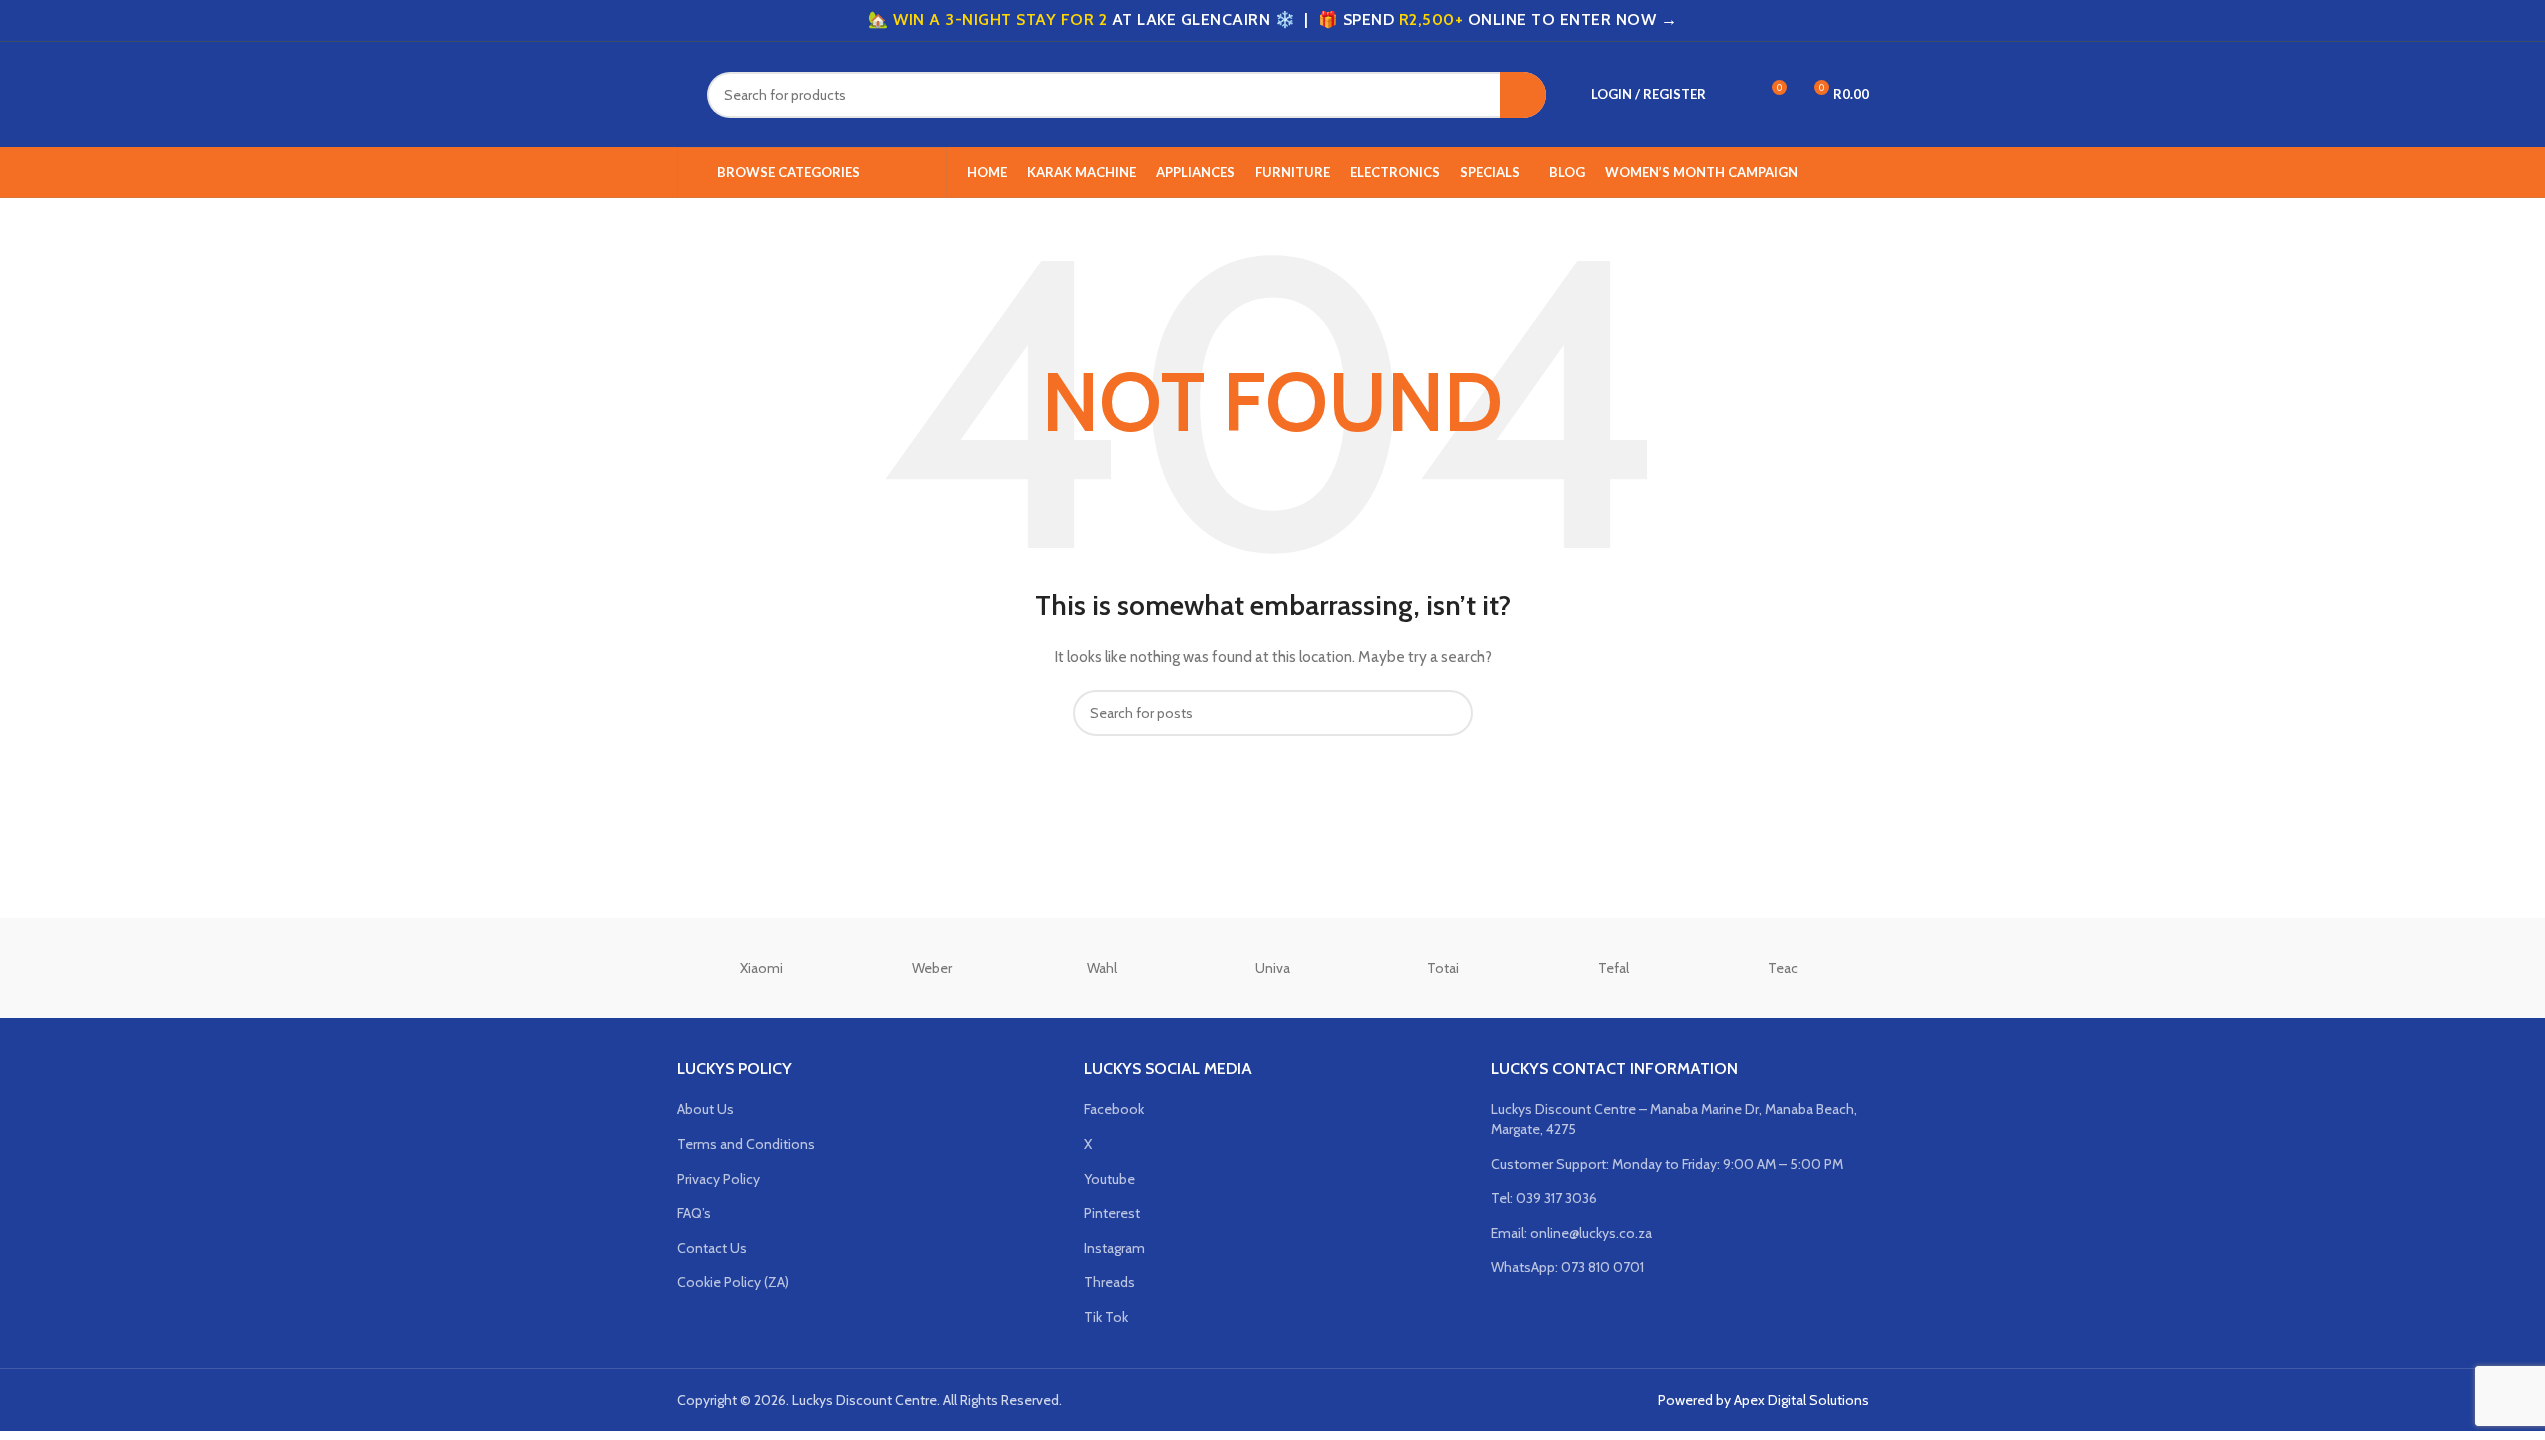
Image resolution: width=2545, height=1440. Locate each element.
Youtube (1109, 1179)
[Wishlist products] (1734, 95)
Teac (1783, 968)
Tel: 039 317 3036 (1544, 1198)
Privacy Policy (718, 1179)
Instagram (1114, 1248)
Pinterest (1112, 1213)
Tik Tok (1106, 1317)
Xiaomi (761, 968)
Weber (932, 968)
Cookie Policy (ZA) (733, 1282)
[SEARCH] (1523, 95)
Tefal (1613, 968)
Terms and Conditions (746, 1144)
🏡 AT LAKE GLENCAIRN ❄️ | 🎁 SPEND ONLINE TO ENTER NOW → (1272, 19)
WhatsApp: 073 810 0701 (1567, 1267)
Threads (1109, 1282)
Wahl (1102, 968)
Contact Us (712, 1248)
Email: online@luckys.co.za (1571, 1233)
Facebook (1114, 1109)
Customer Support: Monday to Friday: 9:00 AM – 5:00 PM (1667, 1164)
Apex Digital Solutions (1801, 1400)
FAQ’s (694, 1213)
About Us (705, 1109)
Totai (1443, 968)
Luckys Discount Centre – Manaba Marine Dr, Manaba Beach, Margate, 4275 (1674, 1119)
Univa (1272, 968)
